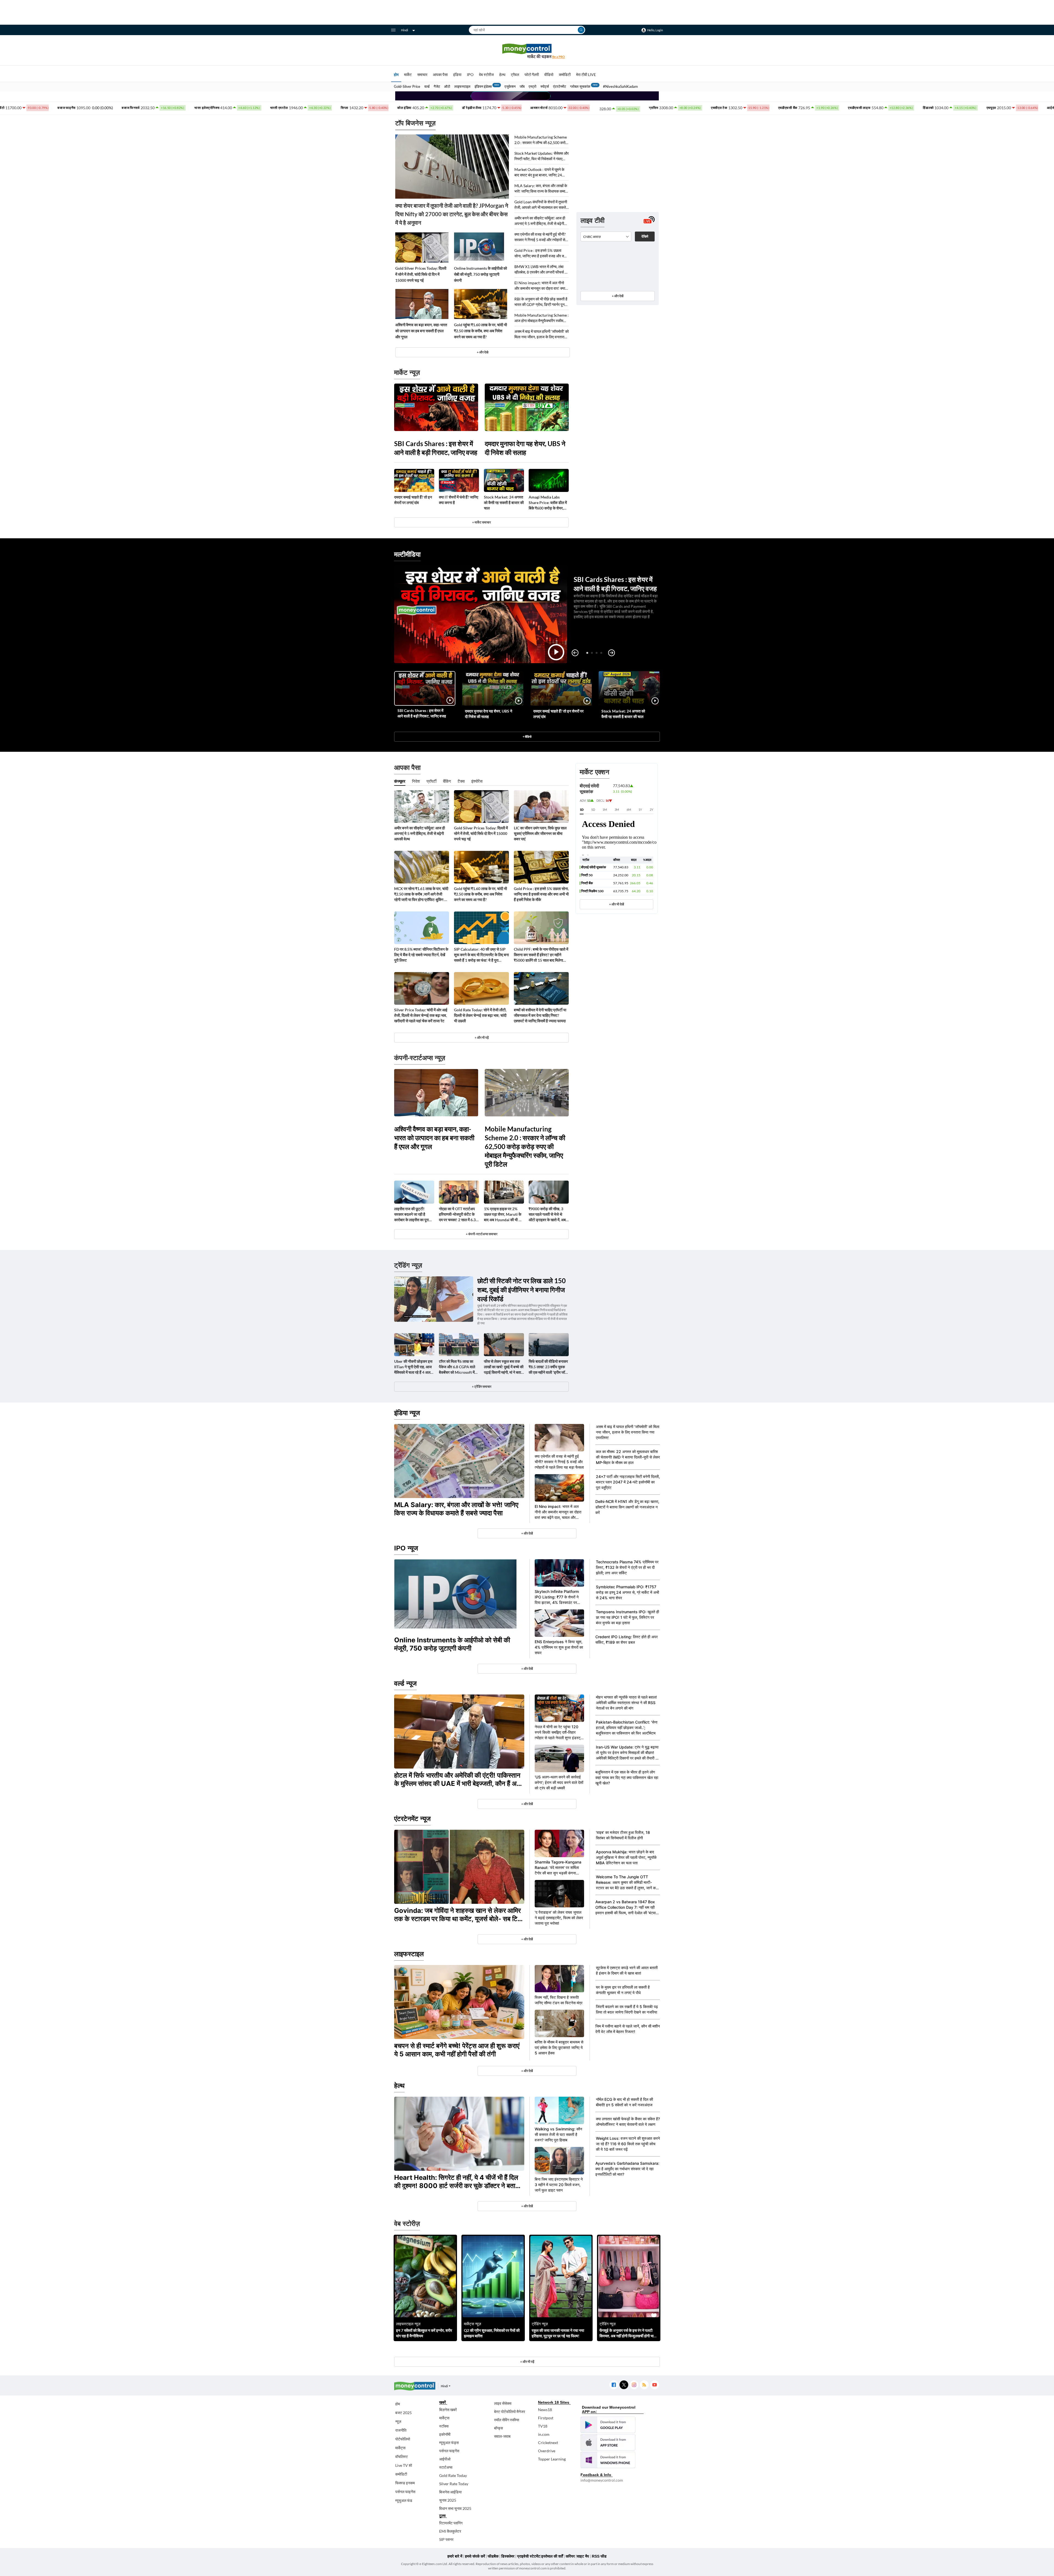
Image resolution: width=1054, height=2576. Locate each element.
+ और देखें (618, 296)
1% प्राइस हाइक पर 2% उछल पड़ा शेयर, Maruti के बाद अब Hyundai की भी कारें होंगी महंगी (504, 1214)
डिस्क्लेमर (508, 2556)
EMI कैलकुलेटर (450, 2531)
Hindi (405, 30)
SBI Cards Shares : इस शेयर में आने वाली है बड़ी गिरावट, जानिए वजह (436, 448)
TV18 (543, 2426)
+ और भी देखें (616, 904)
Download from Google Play (608, 2425)
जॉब (522, 86)
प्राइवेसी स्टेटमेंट (529, 2556)
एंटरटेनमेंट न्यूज (412, 1819)
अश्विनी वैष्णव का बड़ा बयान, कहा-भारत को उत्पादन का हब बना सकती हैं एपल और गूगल (421, 331)
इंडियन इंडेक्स (483, 86)
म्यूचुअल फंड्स (449, 2443)
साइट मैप (583, 2556)
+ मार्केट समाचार (481, 522)
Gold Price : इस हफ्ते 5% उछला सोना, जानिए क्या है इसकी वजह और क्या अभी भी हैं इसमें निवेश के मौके (541, 253)
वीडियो (549, 74)
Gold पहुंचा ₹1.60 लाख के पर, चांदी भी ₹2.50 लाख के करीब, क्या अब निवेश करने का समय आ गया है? (480, 331)
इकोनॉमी (445, 2434)
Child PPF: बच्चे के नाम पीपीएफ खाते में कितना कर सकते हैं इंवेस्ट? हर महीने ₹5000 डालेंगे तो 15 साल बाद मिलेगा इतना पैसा (541, 955)
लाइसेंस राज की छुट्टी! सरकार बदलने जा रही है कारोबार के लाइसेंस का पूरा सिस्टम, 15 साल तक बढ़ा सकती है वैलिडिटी (411, 1214)
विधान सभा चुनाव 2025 (455, 2508)
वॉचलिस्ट (402, 2457)
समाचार (422, 74)
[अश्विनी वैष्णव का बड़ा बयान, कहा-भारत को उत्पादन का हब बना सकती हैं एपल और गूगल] (422, 304)
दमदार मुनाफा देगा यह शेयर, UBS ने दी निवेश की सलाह (525, 448)
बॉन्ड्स (498, 2428)
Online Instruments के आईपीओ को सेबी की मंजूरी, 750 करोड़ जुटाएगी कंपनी (480, 274)
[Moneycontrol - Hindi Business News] (527, 51)
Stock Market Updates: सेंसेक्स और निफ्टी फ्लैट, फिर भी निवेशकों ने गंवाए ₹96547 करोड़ (542, 156)
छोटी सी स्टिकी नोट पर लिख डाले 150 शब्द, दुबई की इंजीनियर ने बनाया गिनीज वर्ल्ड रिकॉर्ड (522, 1290)
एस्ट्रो (532, 86)
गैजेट (437, 86)
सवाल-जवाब (502, 2436)
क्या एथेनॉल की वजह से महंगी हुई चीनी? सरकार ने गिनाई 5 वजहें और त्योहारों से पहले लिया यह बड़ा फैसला (540, 237)
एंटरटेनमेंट (560, 86)
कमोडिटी (565, 74)
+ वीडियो (527, 737)
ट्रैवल (515, 74)
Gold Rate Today (453, 2475)
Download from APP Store (608, 2442)
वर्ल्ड (427, 86)
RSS (644, 2385)
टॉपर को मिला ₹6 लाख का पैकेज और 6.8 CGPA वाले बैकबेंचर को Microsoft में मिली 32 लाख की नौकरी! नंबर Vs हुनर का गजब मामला (459, 1367)
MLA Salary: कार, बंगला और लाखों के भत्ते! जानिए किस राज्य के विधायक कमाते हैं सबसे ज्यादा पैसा (541, 189)
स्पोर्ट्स (545, 86)
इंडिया (457, 74)
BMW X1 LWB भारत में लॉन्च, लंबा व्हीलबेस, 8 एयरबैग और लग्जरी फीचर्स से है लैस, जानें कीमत (541, 270)
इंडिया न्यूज (407, 1413)
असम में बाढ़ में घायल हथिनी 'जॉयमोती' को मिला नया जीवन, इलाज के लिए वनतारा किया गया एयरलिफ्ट (542, 334)
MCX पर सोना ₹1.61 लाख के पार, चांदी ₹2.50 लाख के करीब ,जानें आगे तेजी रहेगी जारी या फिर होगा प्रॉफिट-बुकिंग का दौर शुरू (421, 894)
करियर (570, 2556)
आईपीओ (445, 2459)
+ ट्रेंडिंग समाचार (482, 1386)
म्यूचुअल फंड (404, 2500)
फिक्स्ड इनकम (405, 2483)
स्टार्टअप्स (446, 2467)
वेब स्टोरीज (486, 74)
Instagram (634, 2385)
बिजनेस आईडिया (450, 2492)
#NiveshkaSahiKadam (620, 86)
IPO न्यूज (406, 1548)
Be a (559, 57)
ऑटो (447, 86)
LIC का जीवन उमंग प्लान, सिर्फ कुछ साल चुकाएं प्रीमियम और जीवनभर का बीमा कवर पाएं (540, 833)
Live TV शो (404, 2465)
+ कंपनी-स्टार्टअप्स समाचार (482, 1234)
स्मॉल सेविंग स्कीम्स (507, 2420)
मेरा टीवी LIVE (586, 74)
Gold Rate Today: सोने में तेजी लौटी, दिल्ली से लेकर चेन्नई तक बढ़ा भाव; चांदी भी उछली (480, 1015)
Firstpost (546, 2418)
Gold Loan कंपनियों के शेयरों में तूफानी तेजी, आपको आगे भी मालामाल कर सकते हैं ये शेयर (542, 205)
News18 (545, 2410)
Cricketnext (548, 2443)
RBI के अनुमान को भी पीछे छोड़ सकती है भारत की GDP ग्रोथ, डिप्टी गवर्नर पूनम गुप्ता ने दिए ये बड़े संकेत (541, 302)
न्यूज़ (398, 2421)
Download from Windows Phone (608, 2460)
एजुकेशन (510, 86)
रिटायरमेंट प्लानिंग (451, 2523)
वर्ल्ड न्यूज (405, 1683)
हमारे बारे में (455, 2556)
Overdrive (547, 2451)
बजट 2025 (403, 2413)
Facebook (614, 2385)
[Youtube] (654, 2385)
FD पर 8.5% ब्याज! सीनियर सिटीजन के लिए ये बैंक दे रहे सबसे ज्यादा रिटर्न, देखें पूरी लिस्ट (421, 955)
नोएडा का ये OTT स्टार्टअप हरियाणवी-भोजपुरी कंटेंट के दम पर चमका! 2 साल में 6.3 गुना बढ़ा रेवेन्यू (457, 1214)
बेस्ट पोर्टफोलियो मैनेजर (510, 2412)
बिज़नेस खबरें (448, 2410)
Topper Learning (552, 2459)
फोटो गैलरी (532, 74)
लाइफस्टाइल (462, 86)
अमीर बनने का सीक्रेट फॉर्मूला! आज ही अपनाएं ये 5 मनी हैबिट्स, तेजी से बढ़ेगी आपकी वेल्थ (540, 221)
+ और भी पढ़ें (482, 1038)
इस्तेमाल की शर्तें (552, 2556)
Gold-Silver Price (407, 86)
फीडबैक (493, 2556)
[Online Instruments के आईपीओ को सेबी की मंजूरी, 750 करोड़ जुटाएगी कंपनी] (481, 247)
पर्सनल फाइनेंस (405, 2492)
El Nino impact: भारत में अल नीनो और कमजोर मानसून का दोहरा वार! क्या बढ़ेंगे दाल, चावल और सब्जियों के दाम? (540, 286)
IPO (470, 74)
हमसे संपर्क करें (475, 2556)
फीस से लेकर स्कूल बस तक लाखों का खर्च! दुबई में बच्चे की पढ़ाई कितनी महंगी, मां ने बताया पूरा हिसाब (504, 1367)
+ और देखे (483, 352)
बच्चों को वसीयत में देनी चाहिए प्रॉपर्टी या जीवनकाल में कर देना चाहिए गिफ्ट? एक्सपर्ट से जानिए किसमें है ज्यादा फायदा (540, 1015)
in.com (544, 2434)
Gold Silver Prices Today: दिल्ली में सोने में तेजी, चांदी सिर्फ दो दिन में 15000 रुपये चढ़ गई (421, 274)
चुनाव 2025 (448, 2500)
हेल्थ (502, 74)
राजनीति (401, 2430)
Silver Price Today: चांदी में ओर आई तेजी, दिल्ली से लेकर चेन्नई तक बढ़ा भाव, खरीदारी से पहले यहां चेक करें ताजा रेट (421, 1015)
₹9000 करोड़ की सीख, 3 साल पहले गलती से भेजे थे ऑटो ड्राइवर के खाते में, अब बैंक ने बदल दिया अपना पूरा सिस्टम (547, 1214)
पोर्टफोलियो (403, 2439)
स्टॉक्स (444, 2426)
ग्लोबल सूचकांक (580, 86)
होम (396, 74)
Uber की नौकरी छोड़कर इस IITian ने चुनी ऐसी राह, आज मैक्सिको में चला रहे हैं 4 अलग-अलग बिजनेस (414, 1367)
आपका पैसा (440, 74)
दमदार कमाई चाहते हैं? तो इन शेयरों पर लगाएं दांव (413, 500)
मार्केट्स (400, 2448)
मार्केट (408, 74)
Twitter (624, 2385)
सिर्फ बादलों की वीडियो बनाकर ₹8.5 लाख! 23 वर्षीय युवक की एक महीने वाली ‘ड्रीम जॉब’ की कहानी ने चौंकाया (548, 1367)
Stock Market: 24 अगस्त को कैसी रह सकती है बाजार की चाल (504, 502)
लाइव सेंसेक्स (503, 2403)
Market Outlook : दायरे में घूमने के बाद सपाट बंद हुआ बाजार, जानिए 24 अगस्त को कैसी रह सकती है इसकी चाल (540, 172)
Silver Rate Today (454, 2484)
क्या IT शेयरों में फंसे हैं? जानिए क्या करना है (459, 500)
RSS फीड (599, 2556)
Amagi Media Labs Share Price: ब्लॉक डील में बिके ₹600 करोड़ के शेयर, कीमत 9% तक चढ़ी (548, 503)
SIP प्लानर (446, 2539)
